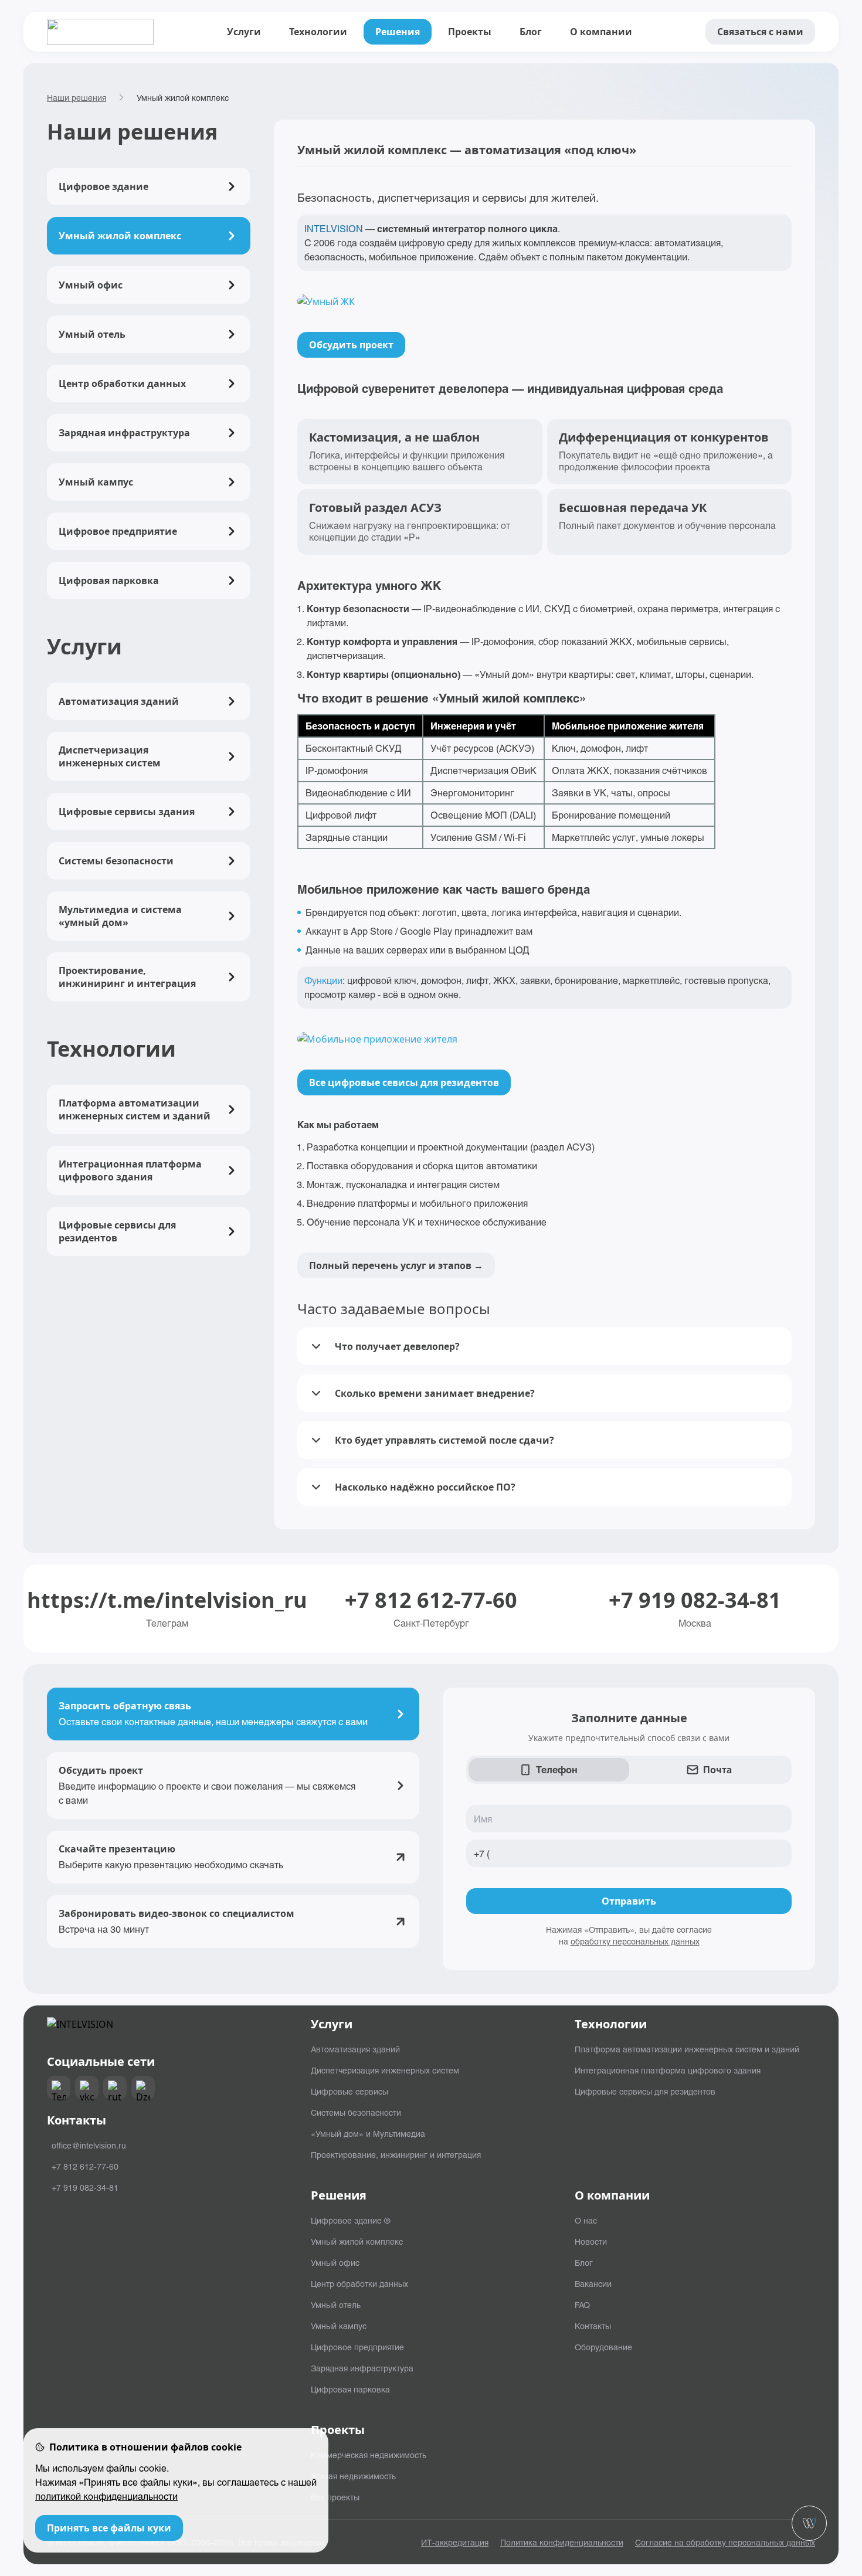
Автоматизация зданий (355, 2049)
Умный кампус (339, 2326)
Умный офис (335, 2262)
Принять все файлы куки (109, 2528)
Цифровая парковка (350, 2389)
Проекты (470, 32)
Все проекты (335, 2497)
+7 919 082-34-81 (695, 1600)
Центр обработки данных (359, 2283)
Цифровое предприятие (357, 2347)
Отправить (629, 1901)
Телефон (557, 1769)
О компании (601, 32)
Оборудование (603, 2347)
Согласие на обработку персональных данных (725, 2542)
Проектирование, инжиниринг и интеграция (396, 2154)
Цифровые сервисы (349, 2091)
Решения (398, 32)
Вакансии (593, 2283)
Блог (531, 32)
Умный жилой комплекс (357, 2241)
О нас (586, 2220)
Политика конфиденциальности (562, 2542)
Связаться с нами (760, 32)
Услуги (244, 32)
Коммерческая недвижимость (369, 2455)
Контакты (593, 2326)
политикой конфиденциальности (106, 2496)
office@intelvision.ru (89, 2145)
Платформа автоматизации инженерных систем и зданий (687, 2049)
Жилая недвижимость (353, 2476)
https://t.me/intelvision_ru (167, 1600)
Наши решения (77, 97)
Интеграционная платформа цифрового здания (668, 2070)
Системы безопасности (356, 2112)
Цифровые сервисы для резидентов (645, 2091)
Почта (717, 1769)
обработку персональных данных (635, 1941)
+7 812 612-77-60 (431, 1600)
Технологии (318, 32)
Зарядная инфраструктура (362, 2368)
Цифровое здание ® (350, 2220)
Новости (591, 2241)
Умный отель (336, 2305)
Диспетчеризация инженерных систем (385, 2070)
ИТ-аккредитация (455, 2542)
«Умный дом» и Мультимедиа (368, 2133)
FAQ (582, 2305)
